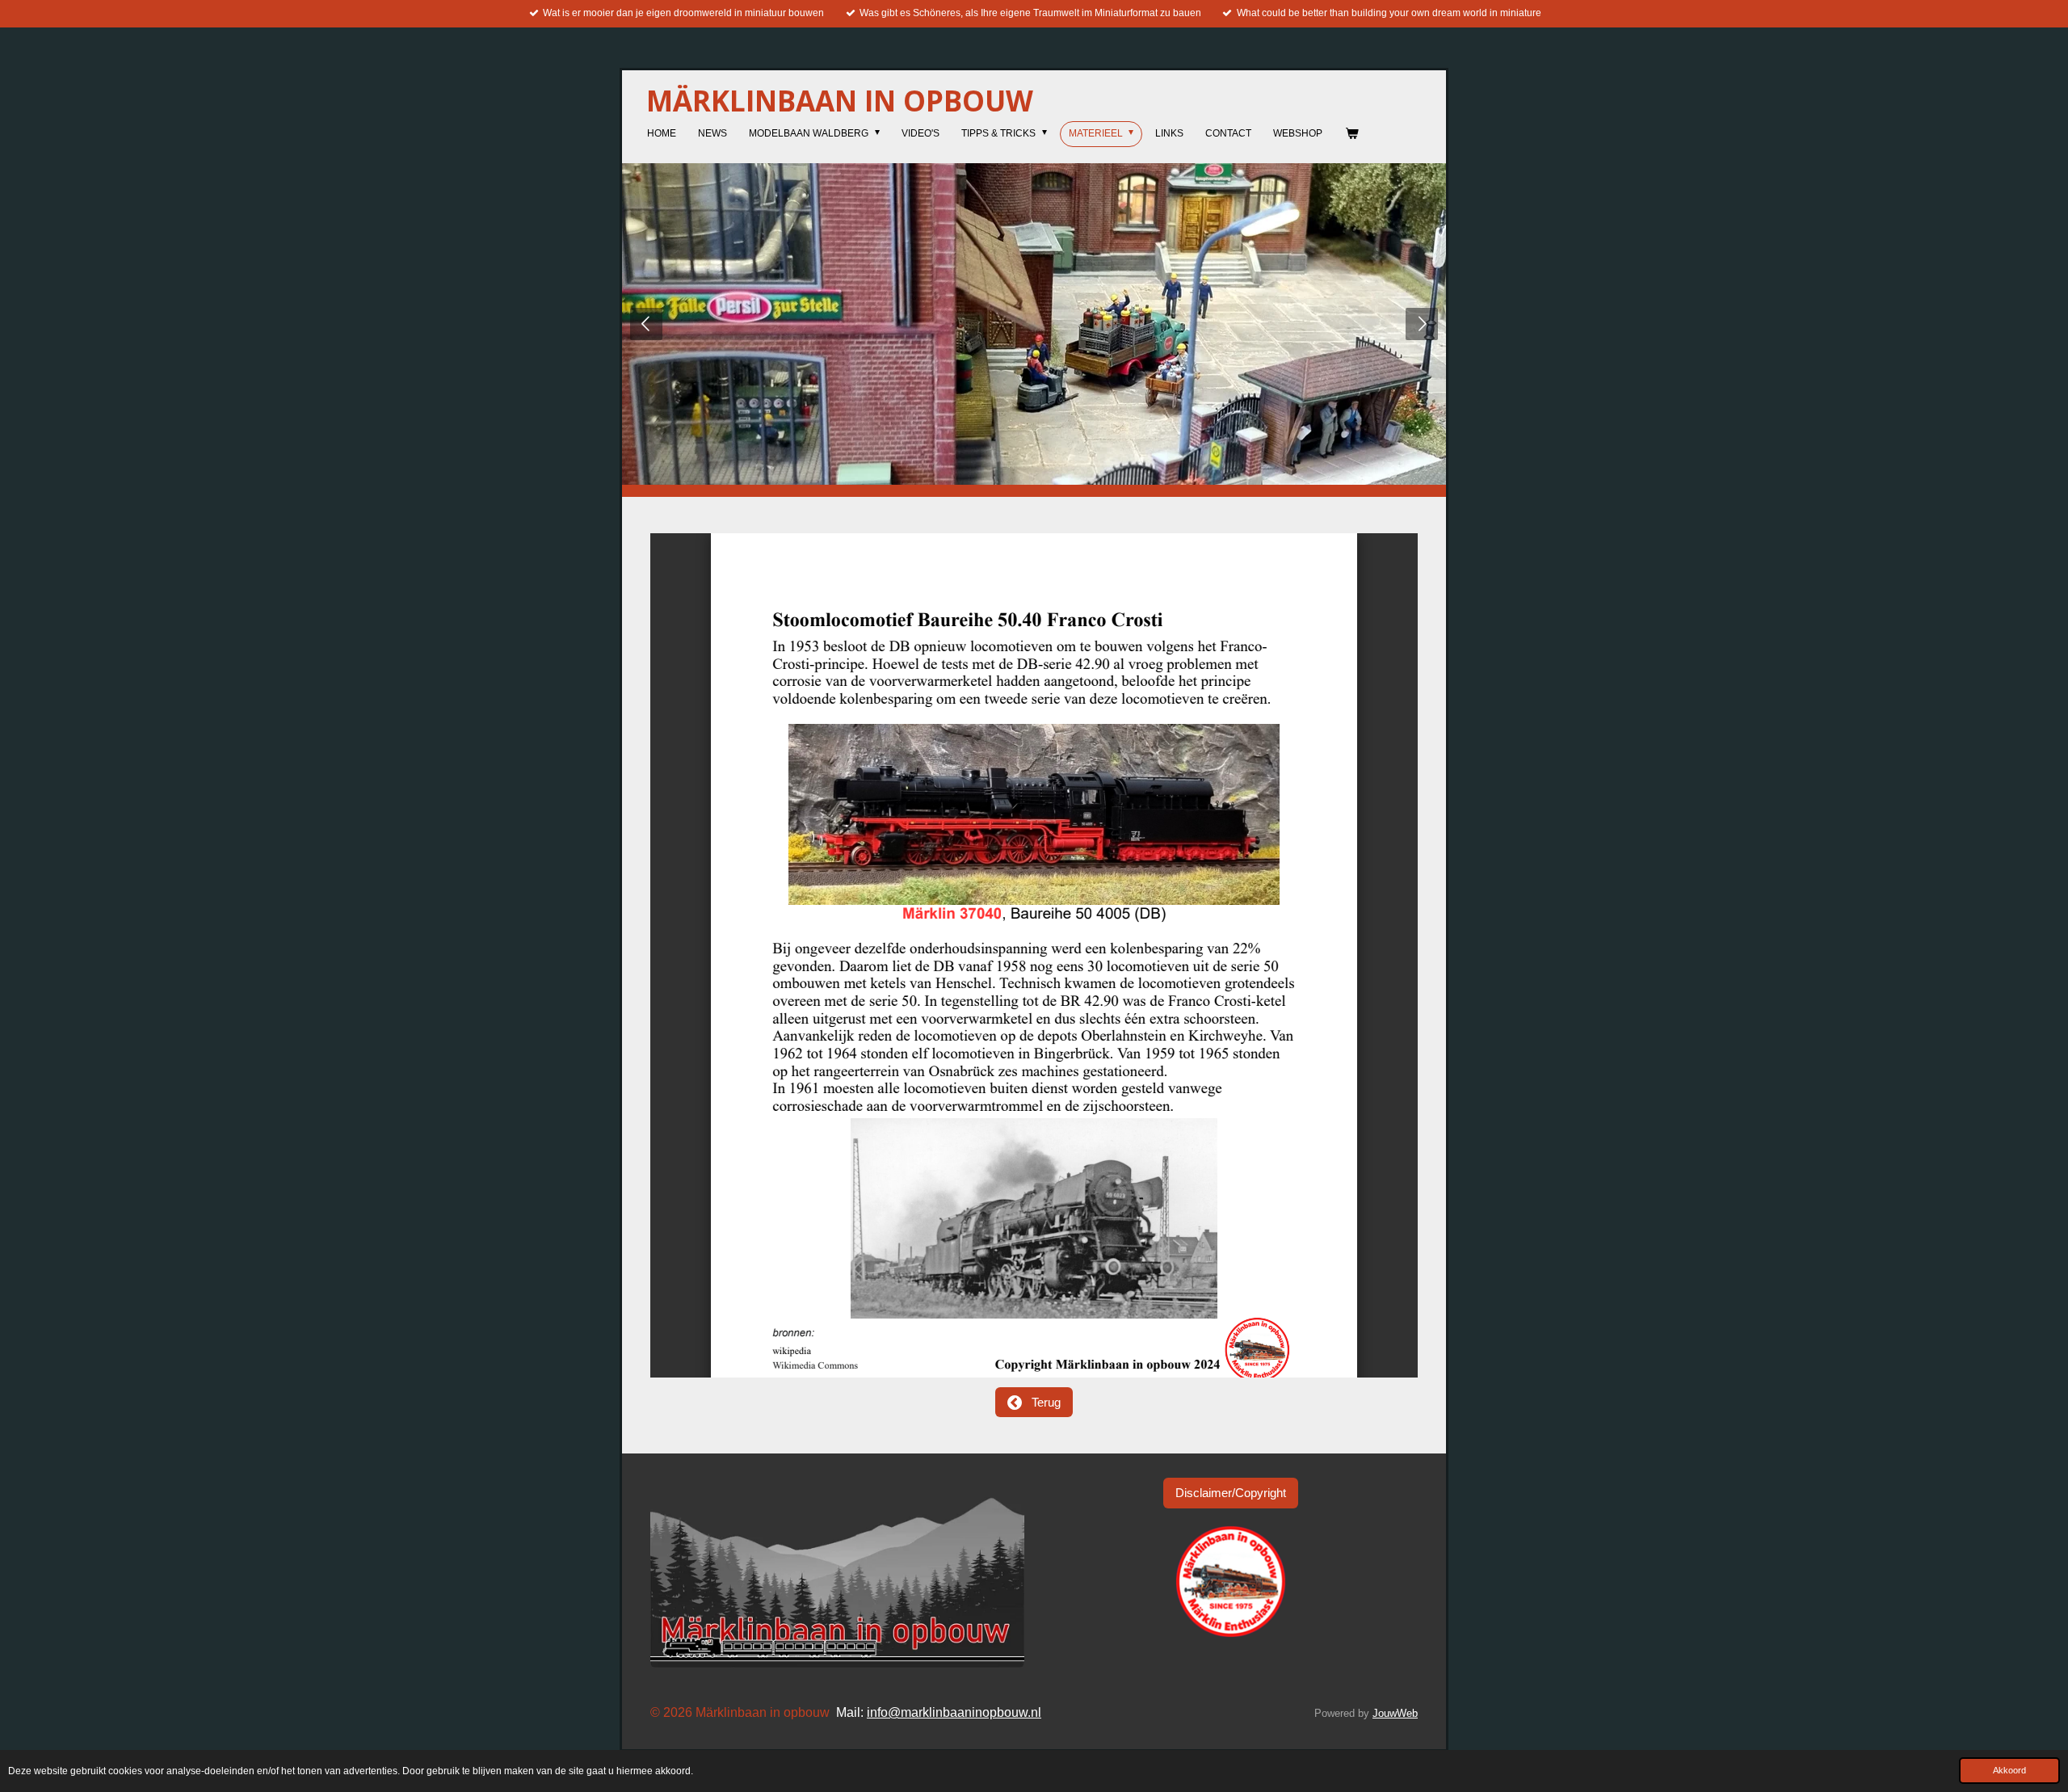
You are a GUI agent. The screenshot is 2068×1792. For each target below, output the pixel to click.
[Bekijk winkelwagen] (1351, 134)
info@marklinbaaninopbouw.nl (954, 1712)
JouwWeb (1395, 1713)
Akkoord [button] (2009, 1770)
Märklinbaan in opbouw (840, 101)
